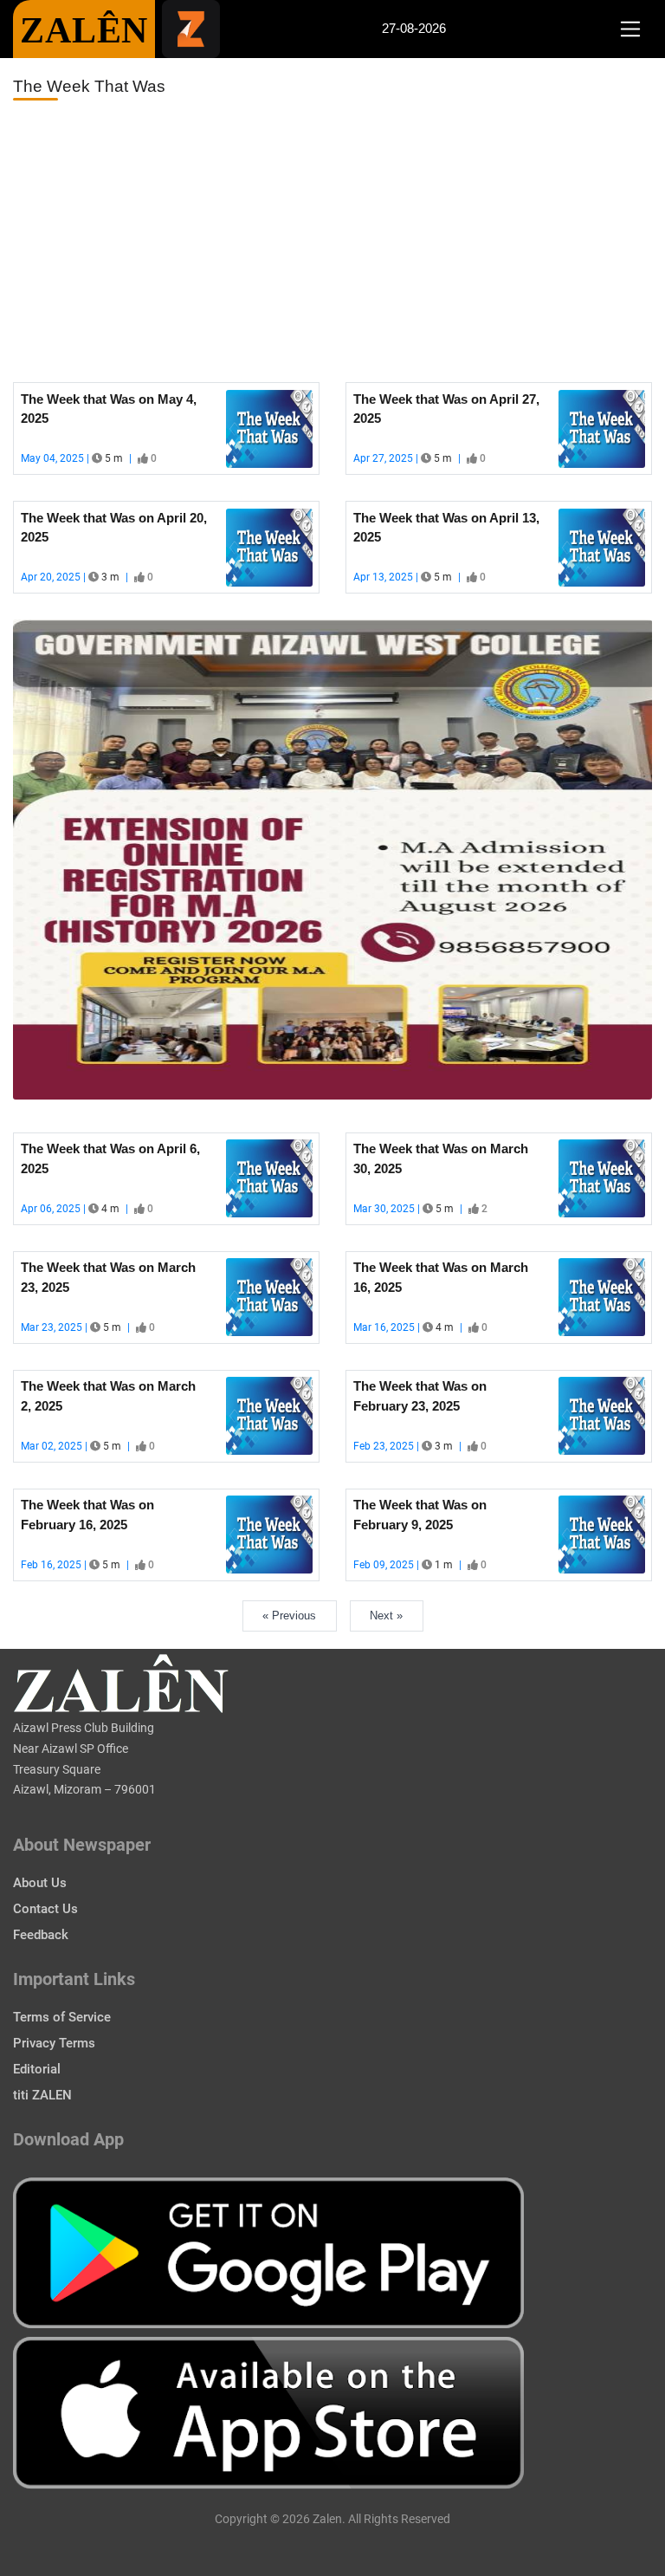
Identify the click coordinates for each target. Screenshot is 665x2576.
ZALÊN (84, 30)
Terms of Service (62, 2017)
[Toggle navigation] (630, 29)
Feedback (41, 1935)
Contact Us (45, 1909)
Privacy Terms (54, 2043)
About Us (40, 1883)
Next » (386, 1616)
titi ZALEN (42, 2095)
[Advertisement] (332, 242)
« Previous (289, 1616)
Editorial (37, 2069)
